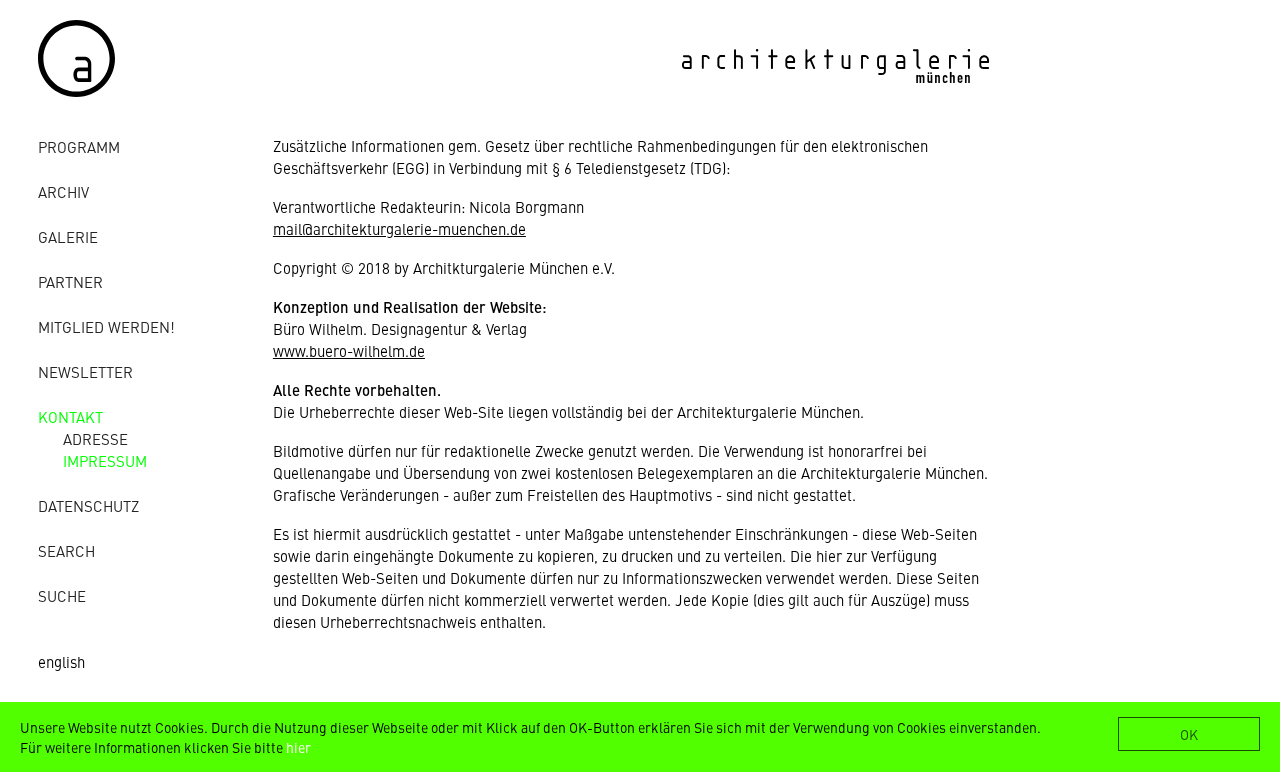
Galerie (68, 236)
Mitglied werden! (106, 326)
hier (298, 747)
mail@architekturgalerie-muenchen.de (399, 228)
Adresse (95, 438)
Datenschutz (88, 505)
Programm (79, 146)
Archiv (63, 191)
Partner (70, 281)
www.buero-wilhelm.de (349, 350)
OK (1189, 734)
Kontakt (70, 416)
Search (66, 550)
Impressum (105, 460)
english (61, 661)
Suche (62, 595)
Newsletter (85, 371)
